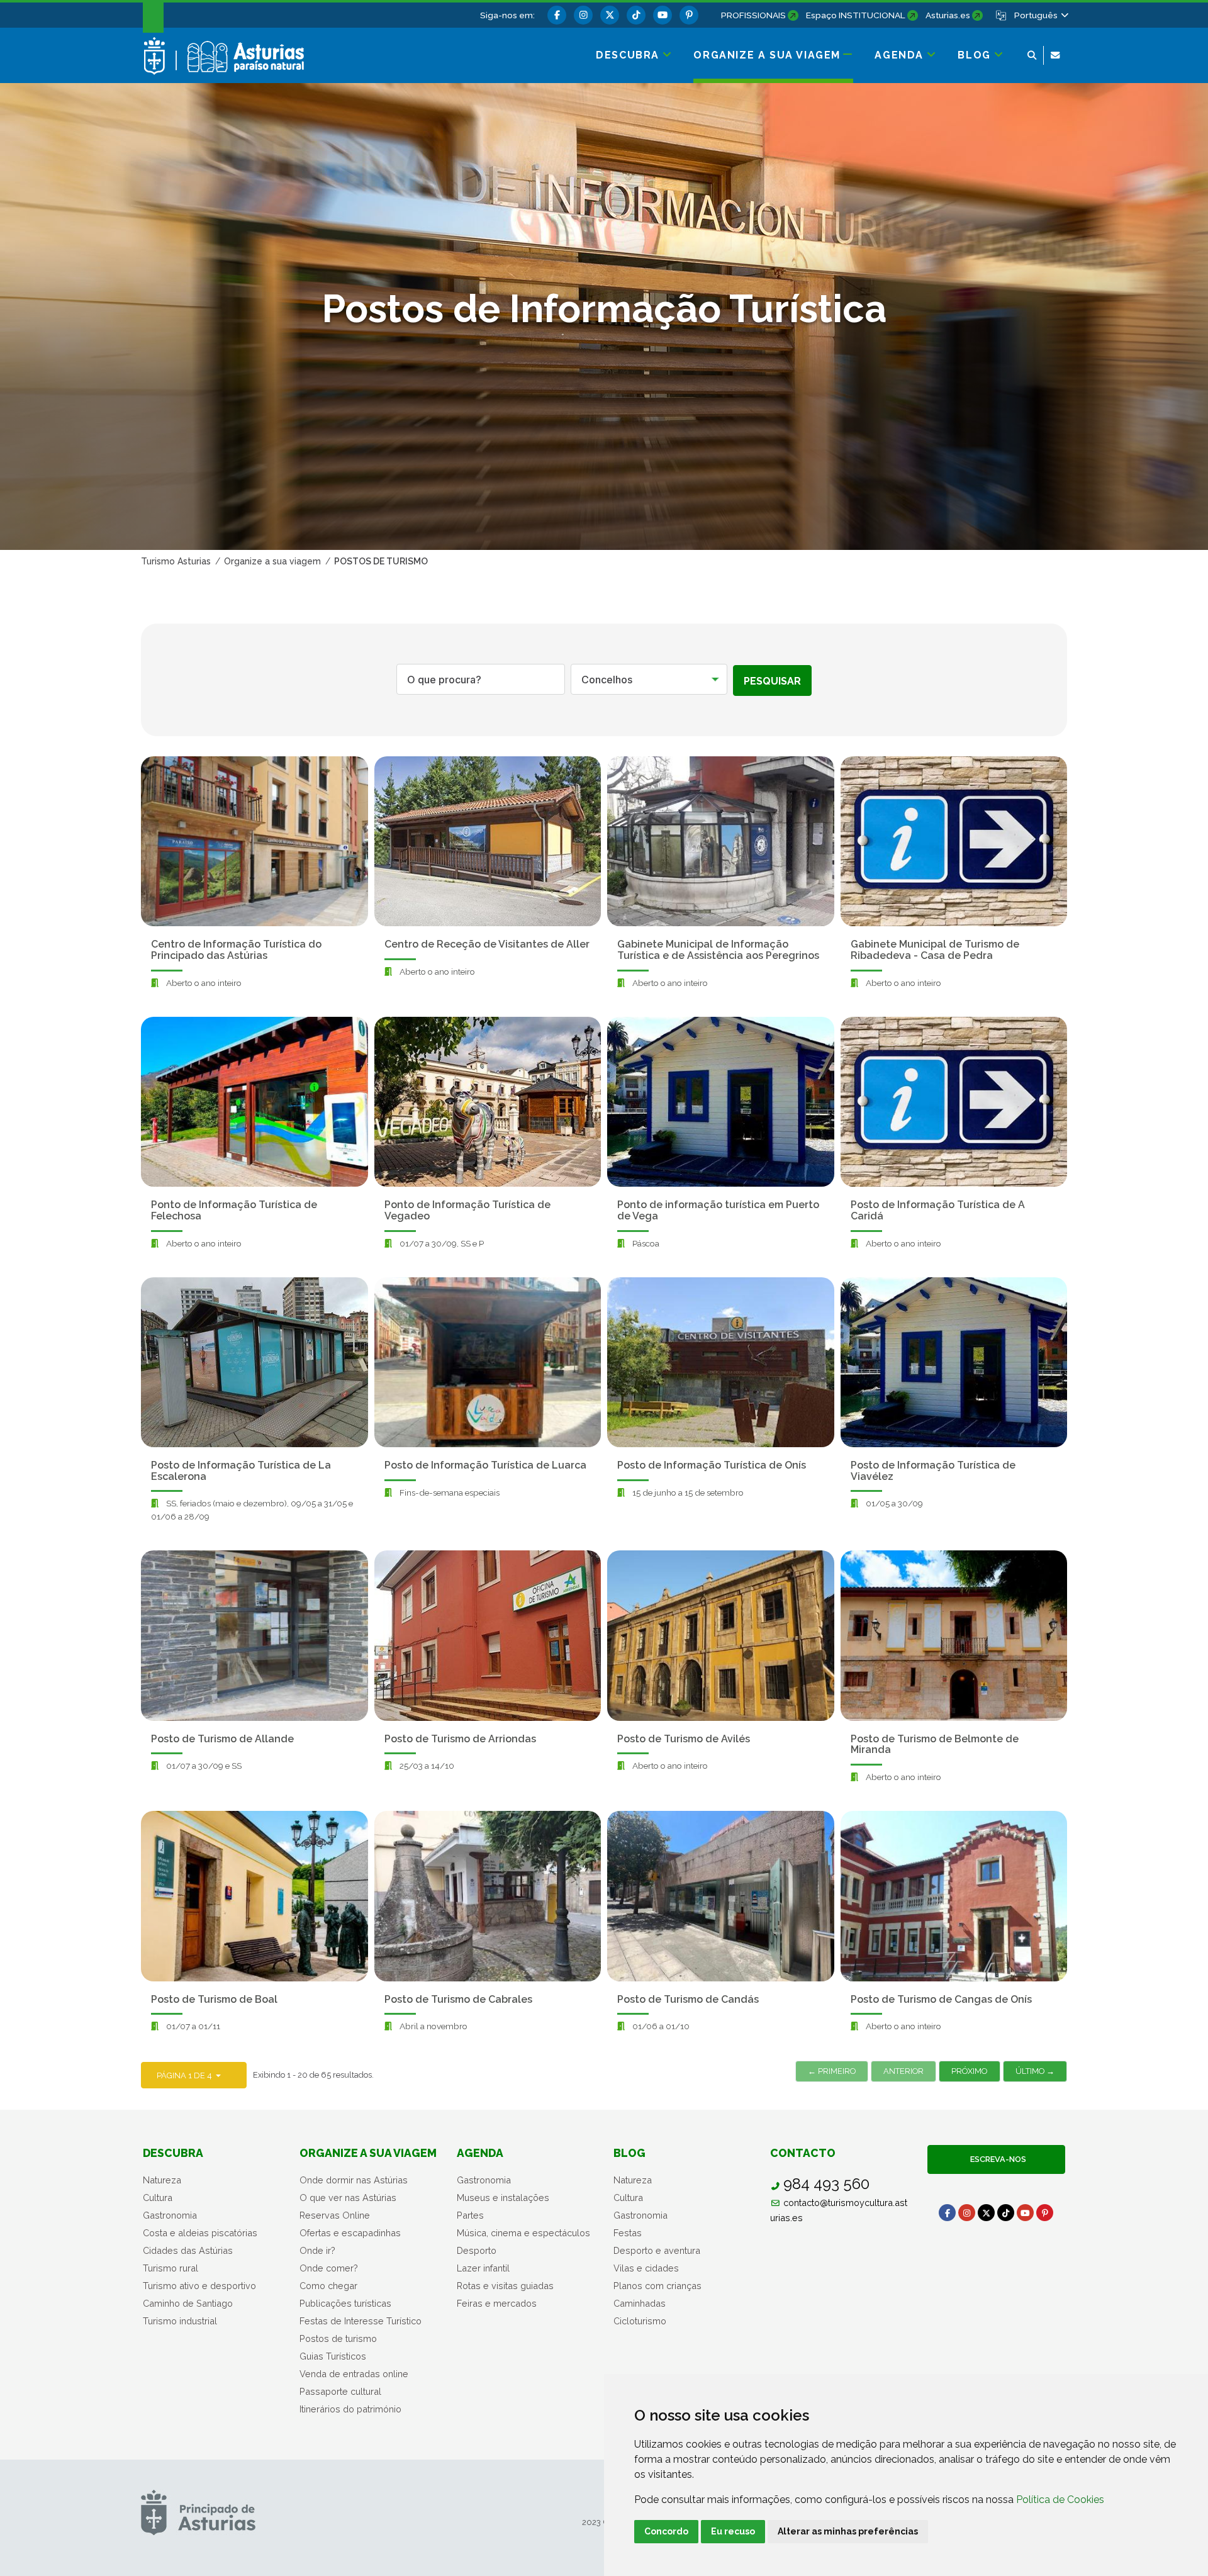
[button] (1041, 15)
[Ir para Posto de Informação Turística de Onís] (721, 1362)
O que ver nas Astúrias (348, 2198)
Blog (629, 2153)
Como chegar (328, 2286)
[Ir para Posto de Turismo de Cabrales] (488, 1896)
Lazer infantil (483, 2268)
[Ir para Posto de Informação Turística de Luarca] (488, 1362)
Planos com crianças (657, 2286)
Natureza (162, 2180)
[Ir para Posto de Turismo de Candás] (721, 1896)
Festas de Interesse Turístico (361, 2321)
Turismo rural (171, 2268)
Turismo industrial (180, 2321)
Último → (1035, 2071)
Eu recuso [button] (733, 2531)
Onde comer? (329, 2268)
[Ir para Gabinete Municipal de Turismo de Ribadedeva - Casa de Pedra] (954, 841)
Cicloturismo (640, 2321)
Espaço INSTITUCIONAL (856, 15)
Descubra (173, 2153)
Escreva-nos (996, 2159)
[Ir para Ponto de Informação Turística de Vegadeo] (488, 1102)
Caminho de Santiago (188, 2303)
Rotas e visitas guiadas (505, 2286)
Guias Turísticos (333, 2356)
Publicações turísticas (345, 2303)
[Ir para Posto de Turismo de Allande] (254, 1635)
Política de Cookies (1060, 2500)
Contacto (803, 2153)
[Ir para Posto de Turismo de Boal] (254, 1896)
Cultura (158, 2198)
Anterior (903, 2071)
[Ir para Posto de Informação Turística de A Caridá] (954, 1102)
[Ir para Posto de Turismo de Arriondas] (488, 1635)
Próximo (969, 2071)
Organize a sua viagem (368, 2153)
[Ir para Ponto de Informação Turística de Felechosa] (254, 1102)
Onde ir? (317, 2250)
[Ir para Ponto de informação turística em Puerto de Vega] (721, 1102)
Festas (628, 2233)
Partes (470, 2215)
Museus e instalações (503, 2198)
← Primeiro (832, 2071)
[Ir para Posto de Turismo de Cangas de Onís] (954, 1896)
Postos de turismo (338, 2338)
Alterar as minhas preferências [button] (848, 2531)
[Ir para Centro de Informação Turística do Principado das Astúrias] (254, 841)
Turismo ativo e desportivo (199, 2286)
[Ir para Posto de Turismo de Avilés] (721, 1635)
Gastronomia (170, 2215)
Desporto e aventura (657, 2250)
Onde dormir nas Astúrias (354, 2180)
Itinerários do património (350, 2409)
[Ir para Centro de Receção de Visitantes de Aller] (488, 841)
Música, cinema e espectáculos (523, 2233)
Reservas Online (335, 2215)
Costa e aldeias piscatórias (200, 2233)
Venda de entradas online (354, 2374)
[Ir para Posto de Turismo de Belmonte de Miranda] (954, 1635)
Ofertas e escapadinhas (350, 2233)
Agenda (480, 2153)
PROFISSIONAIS (753, 15)
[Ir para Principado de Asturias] (198, 2512)
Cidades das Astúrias (188, 2250)
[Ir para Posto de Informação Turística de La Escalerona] (254, 1362)
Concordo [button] (666, 2531)
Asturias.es (948, 15)
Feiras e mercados (497, 2303)
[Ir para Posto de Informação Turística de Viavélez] (954, 1362)
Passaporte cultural (340, 2391)
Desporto (477, 2250)
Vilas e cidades (646, 2268)
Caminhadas (640, 2303)
